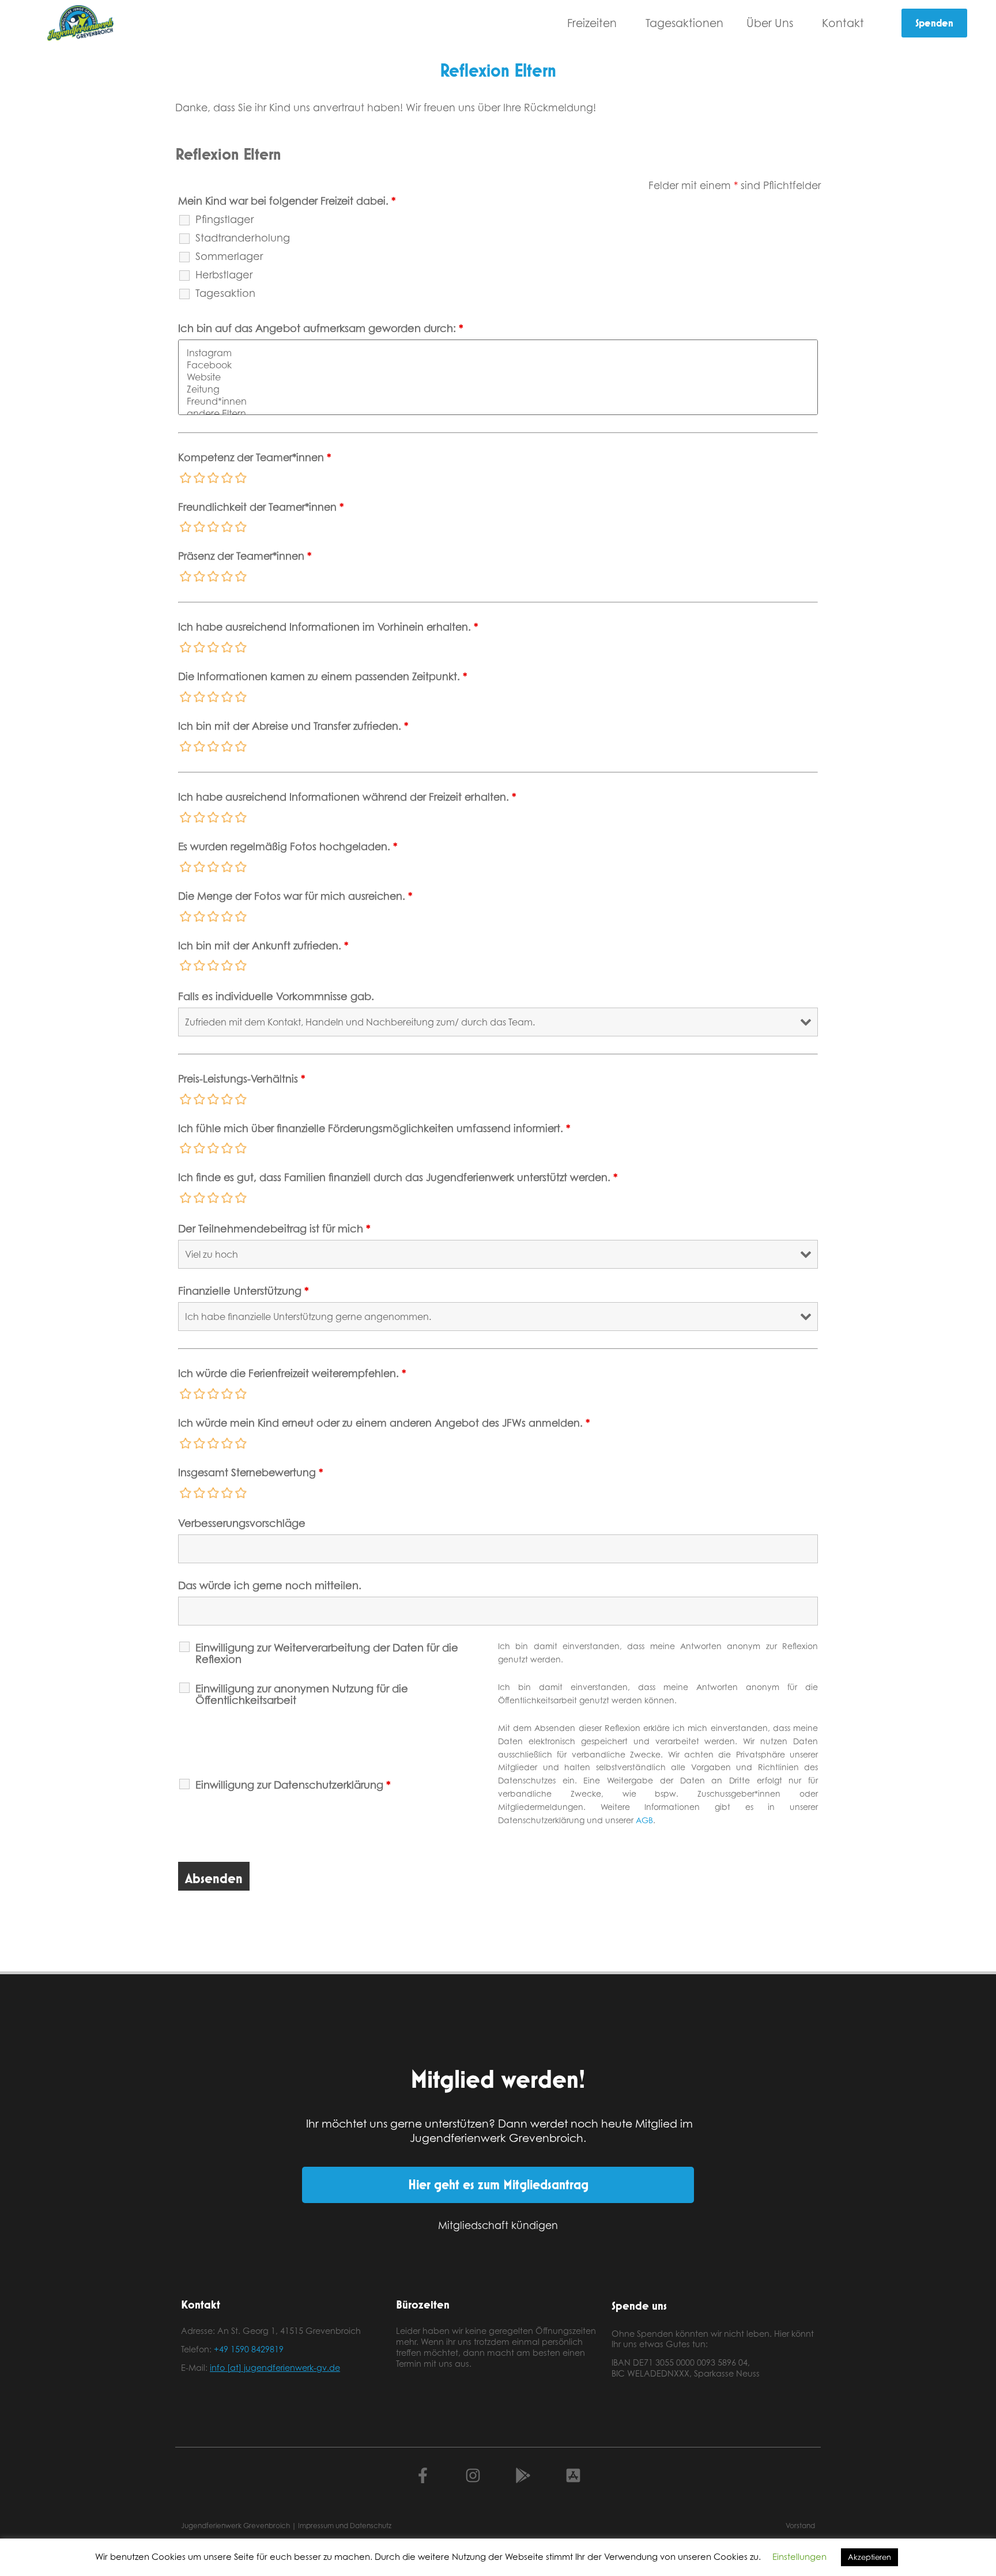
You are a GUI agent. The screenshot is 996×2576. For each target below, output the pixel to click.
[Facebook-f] (423, 2475)
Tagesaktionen (684, 23)
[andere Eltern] (498, 414)
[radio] (186, 478)
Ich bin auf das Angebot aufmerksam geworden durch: (321, 328)
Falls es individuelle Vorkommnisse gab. (276, 996)
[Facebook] (498, 365)
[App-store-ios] (573, 2475)
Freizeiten (592, 23)
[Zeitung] (498, 389)
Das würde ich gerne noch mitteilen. (270, 1585)
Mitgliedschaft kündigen (498, 2225)
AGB (644, 1820)
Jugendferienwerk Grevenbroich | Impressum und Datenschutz (286, 2526)
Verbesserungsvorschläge (242, 1523)
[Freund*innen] (498, 401)
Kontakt (843, 23)
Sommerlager (229, 256)
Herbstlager (224, 274)
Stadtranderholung (243, 237)
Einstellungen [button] (799, 2557)
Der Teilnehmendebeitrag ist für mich (274, 1228)
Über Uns (770, 23)
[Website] (498, 377)
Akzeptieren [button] (869, 2557)
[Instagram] (498, 353)
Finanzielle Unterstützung (244, 1291)
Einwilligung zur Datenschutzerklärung (293, 1785)
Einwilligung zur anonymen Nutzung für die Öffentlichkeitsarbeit (302, 1694)
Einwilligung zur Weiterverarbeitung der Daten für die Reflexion (327, 1653)
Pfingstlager (225, 219)
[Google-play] (523, 2475)
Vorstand (800, 2526)
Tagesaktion (225, 293)
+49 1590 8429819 (249, 2349)
